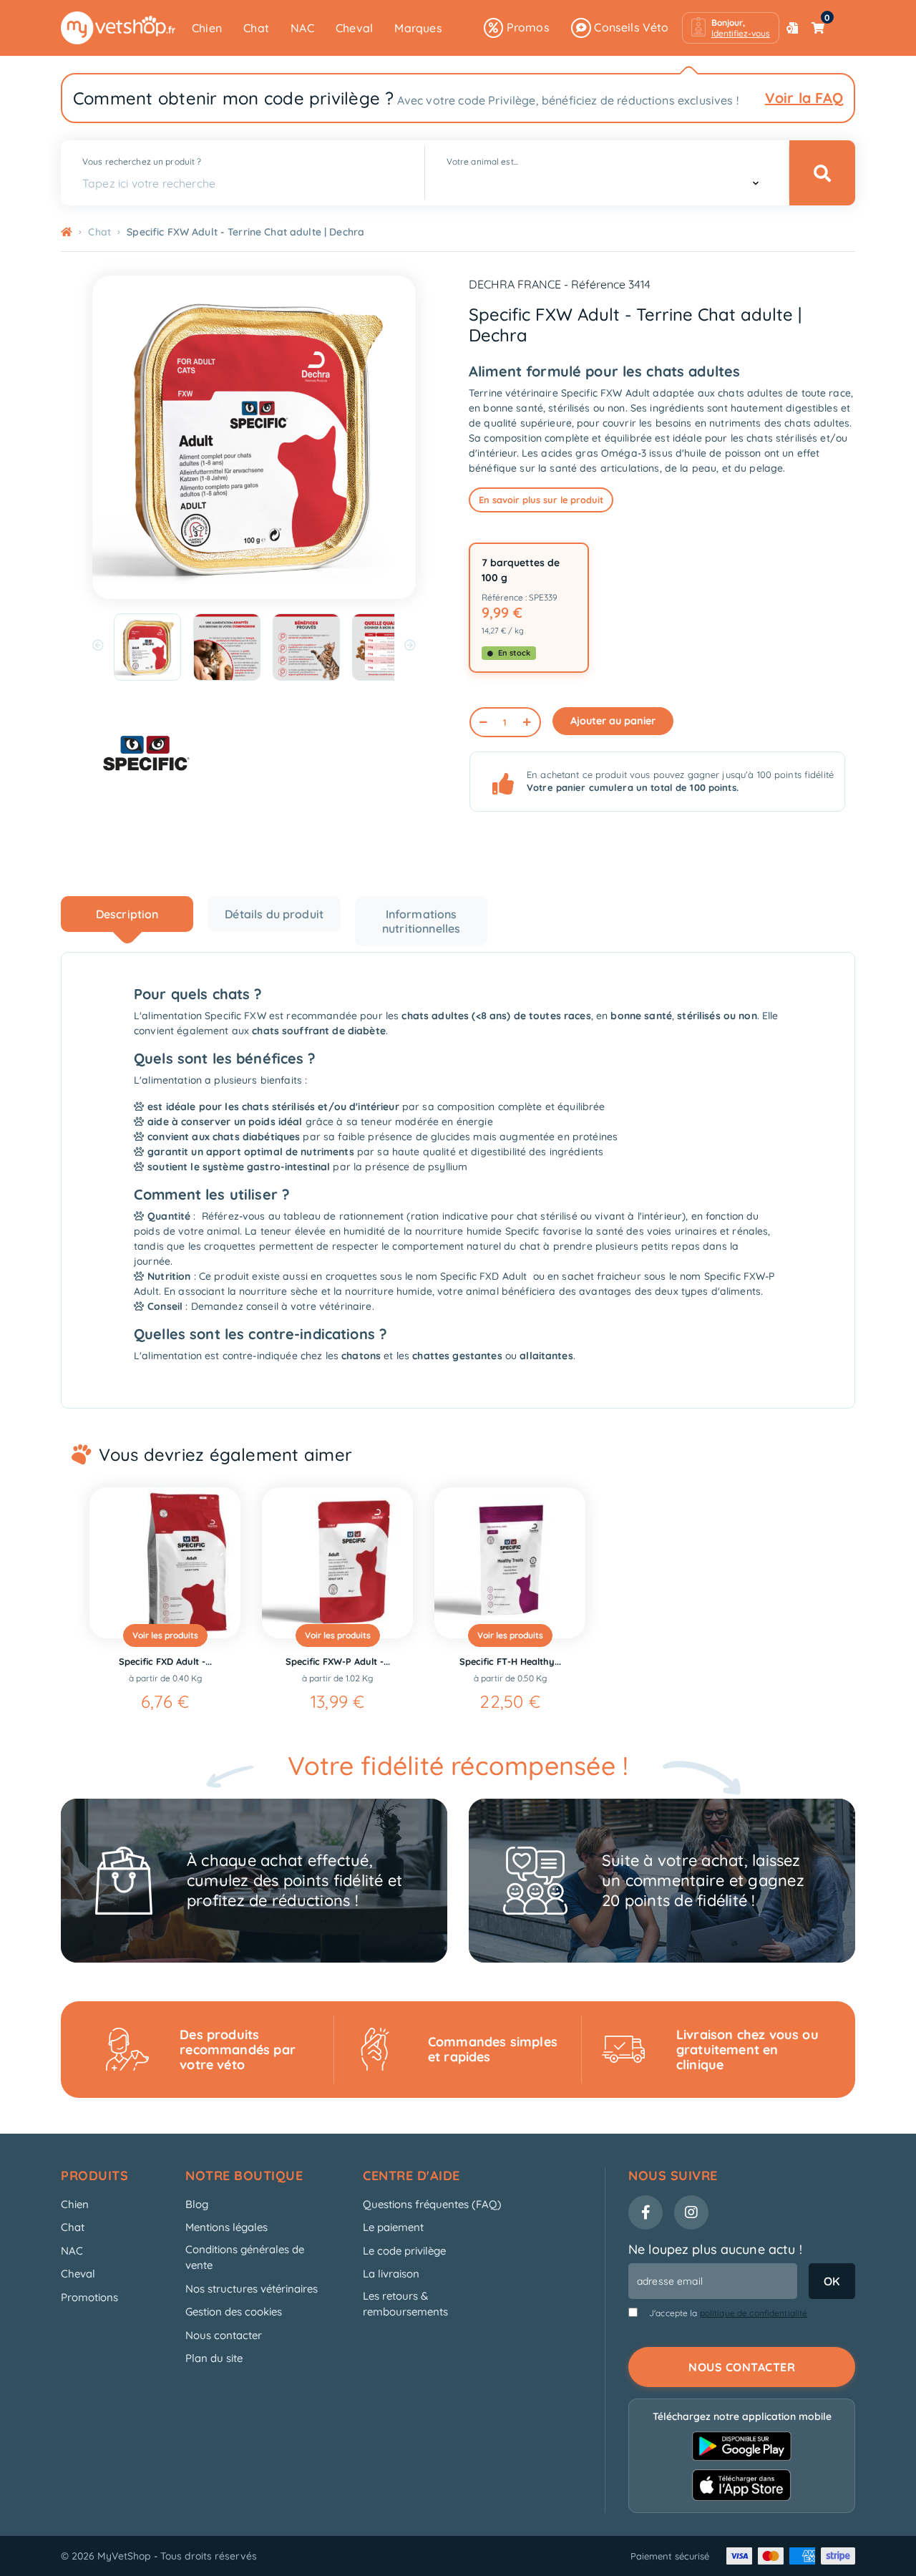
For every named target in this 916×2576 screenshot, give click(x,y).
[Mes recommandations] (792, 28)
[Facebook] (645, 2212)
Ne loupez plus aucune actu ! (715, 2249)
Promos (526, 27)
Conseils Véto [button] (630, 27)
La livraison (391, 2274)
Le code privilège (404, 2251)
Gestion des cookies (234, 2312)
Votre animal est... (482, 161)
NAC (302, 28)
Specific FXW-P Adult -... (338, 1661)
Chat (256, 28)
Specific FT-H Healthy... (510, 1661)
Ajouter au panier (613, 721)
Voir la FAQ (804, 98)
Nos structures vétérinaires (252, 2289)
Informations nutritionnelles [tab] (421, 921)
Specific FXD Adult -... (165, 1661)
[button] (731, 28)
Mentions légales (226, 2227)
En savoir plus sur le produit (541, 500)
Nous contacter (224, 2335)
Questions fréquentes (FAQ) (432, 2204)
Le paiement (393, 2227)
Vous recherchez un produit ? (142, 161)
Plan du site (214, 2358)
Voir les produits (165, 1635)
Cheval (354, 28)
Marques (418, 28)
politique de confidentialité (754, 2313)
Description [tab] (127, 914)
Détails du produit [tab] (274, 914)
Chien (207, 28)
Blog (197, 2204)
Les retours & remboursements (405, 2304)
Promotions (89, 2297)
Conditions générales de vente (245, 2257)
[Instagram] (691, 2212)
